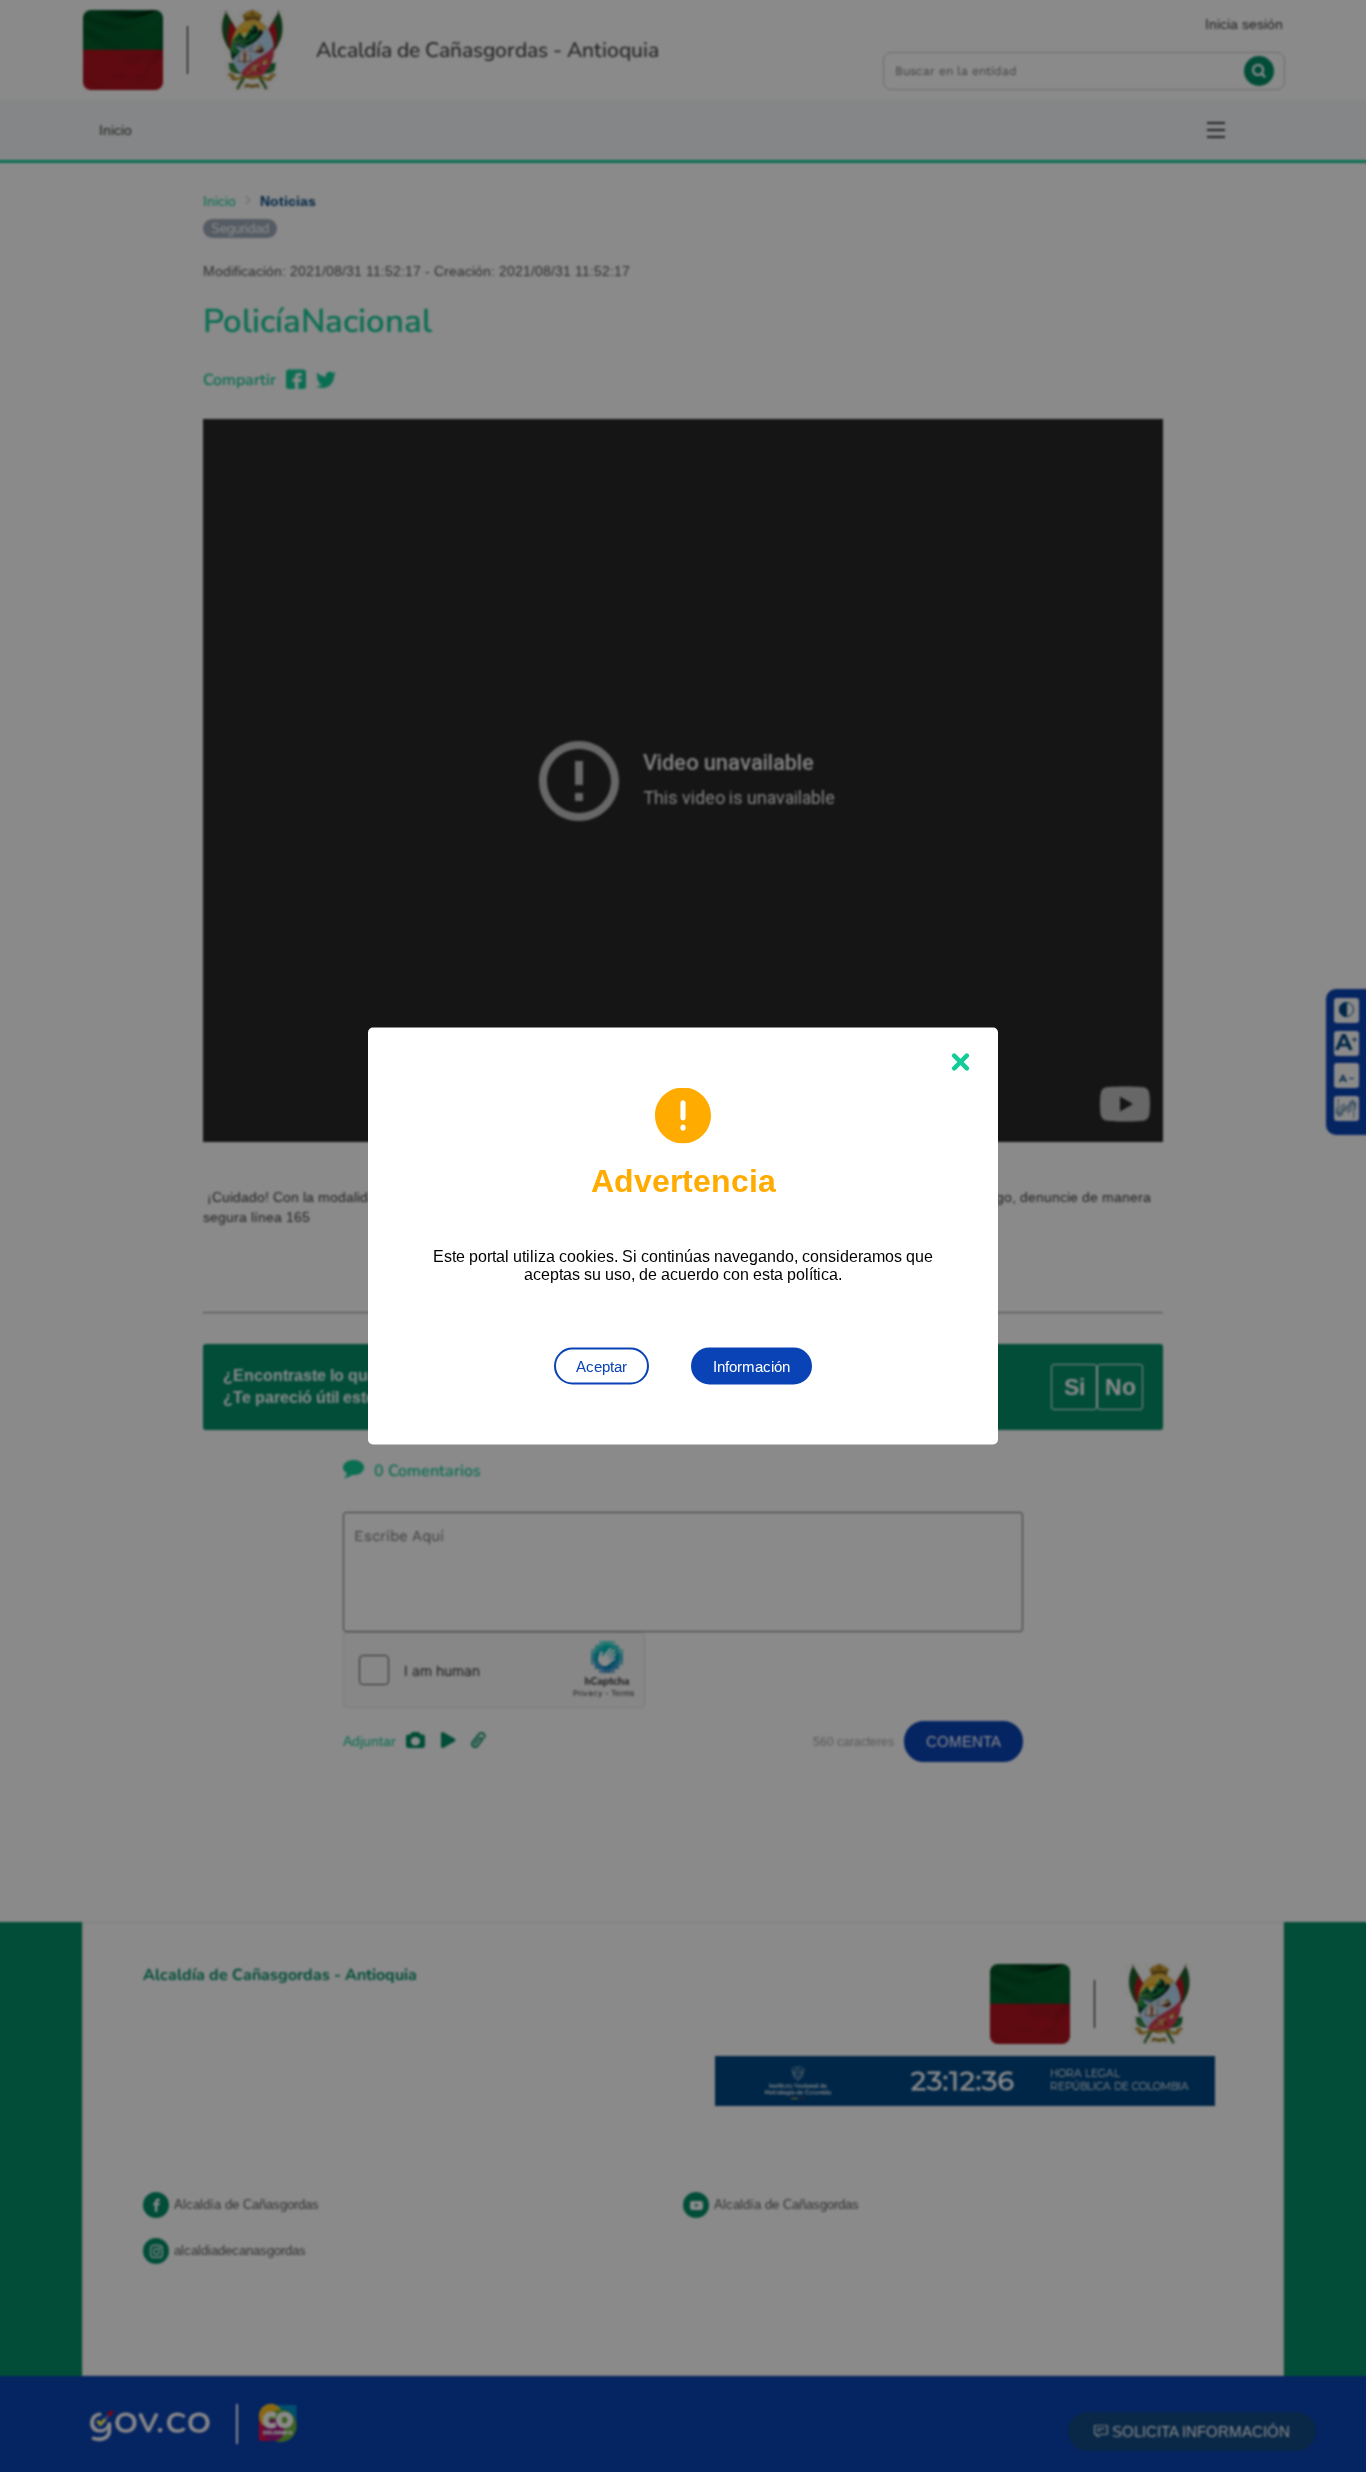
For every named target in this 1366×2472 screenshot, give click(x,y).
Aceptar (601, 1366)
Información (751, 1366)
